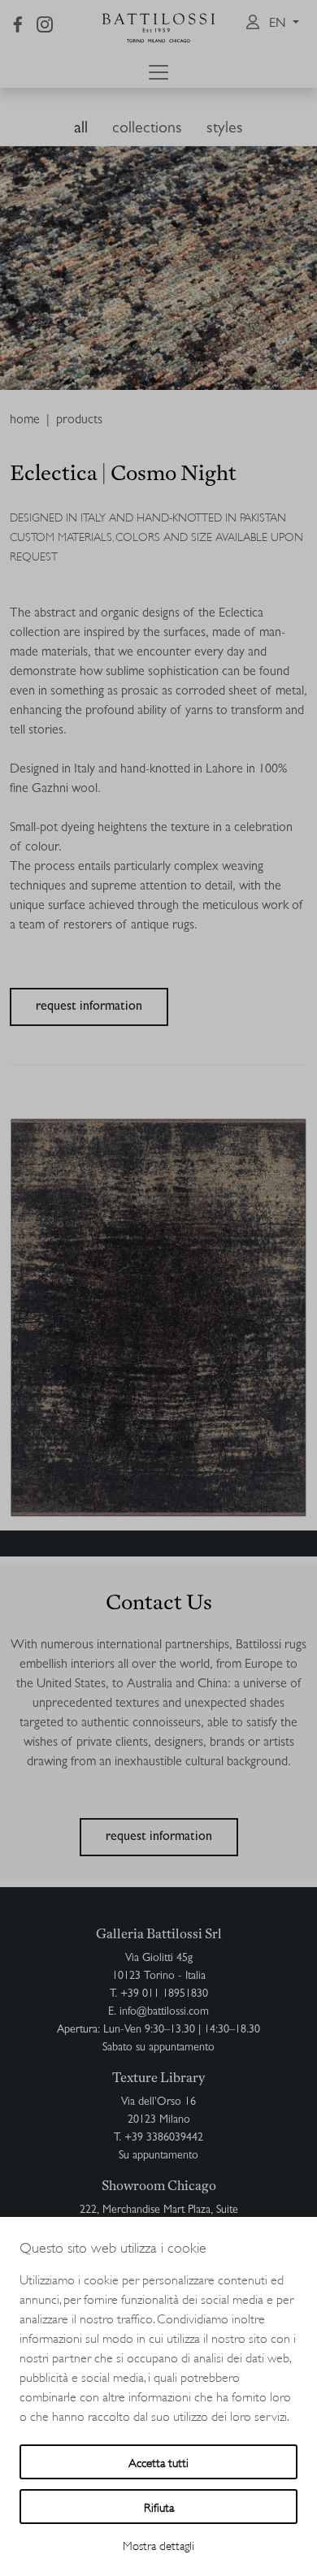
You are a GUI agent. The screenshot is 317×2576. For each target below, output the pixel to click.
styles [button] (225, 129)
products (79, 421)
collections (147, 129)
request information (89, 1007)
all (81, 129)
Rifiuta (159, 2507)
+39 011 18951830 (164, 1994)
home (25, 421)
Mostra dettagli (158, 2545)
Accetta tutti (158, 2462)
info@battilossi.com (164, 2012)
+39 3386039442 (164, 2138)
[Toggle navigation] (158, 72)
